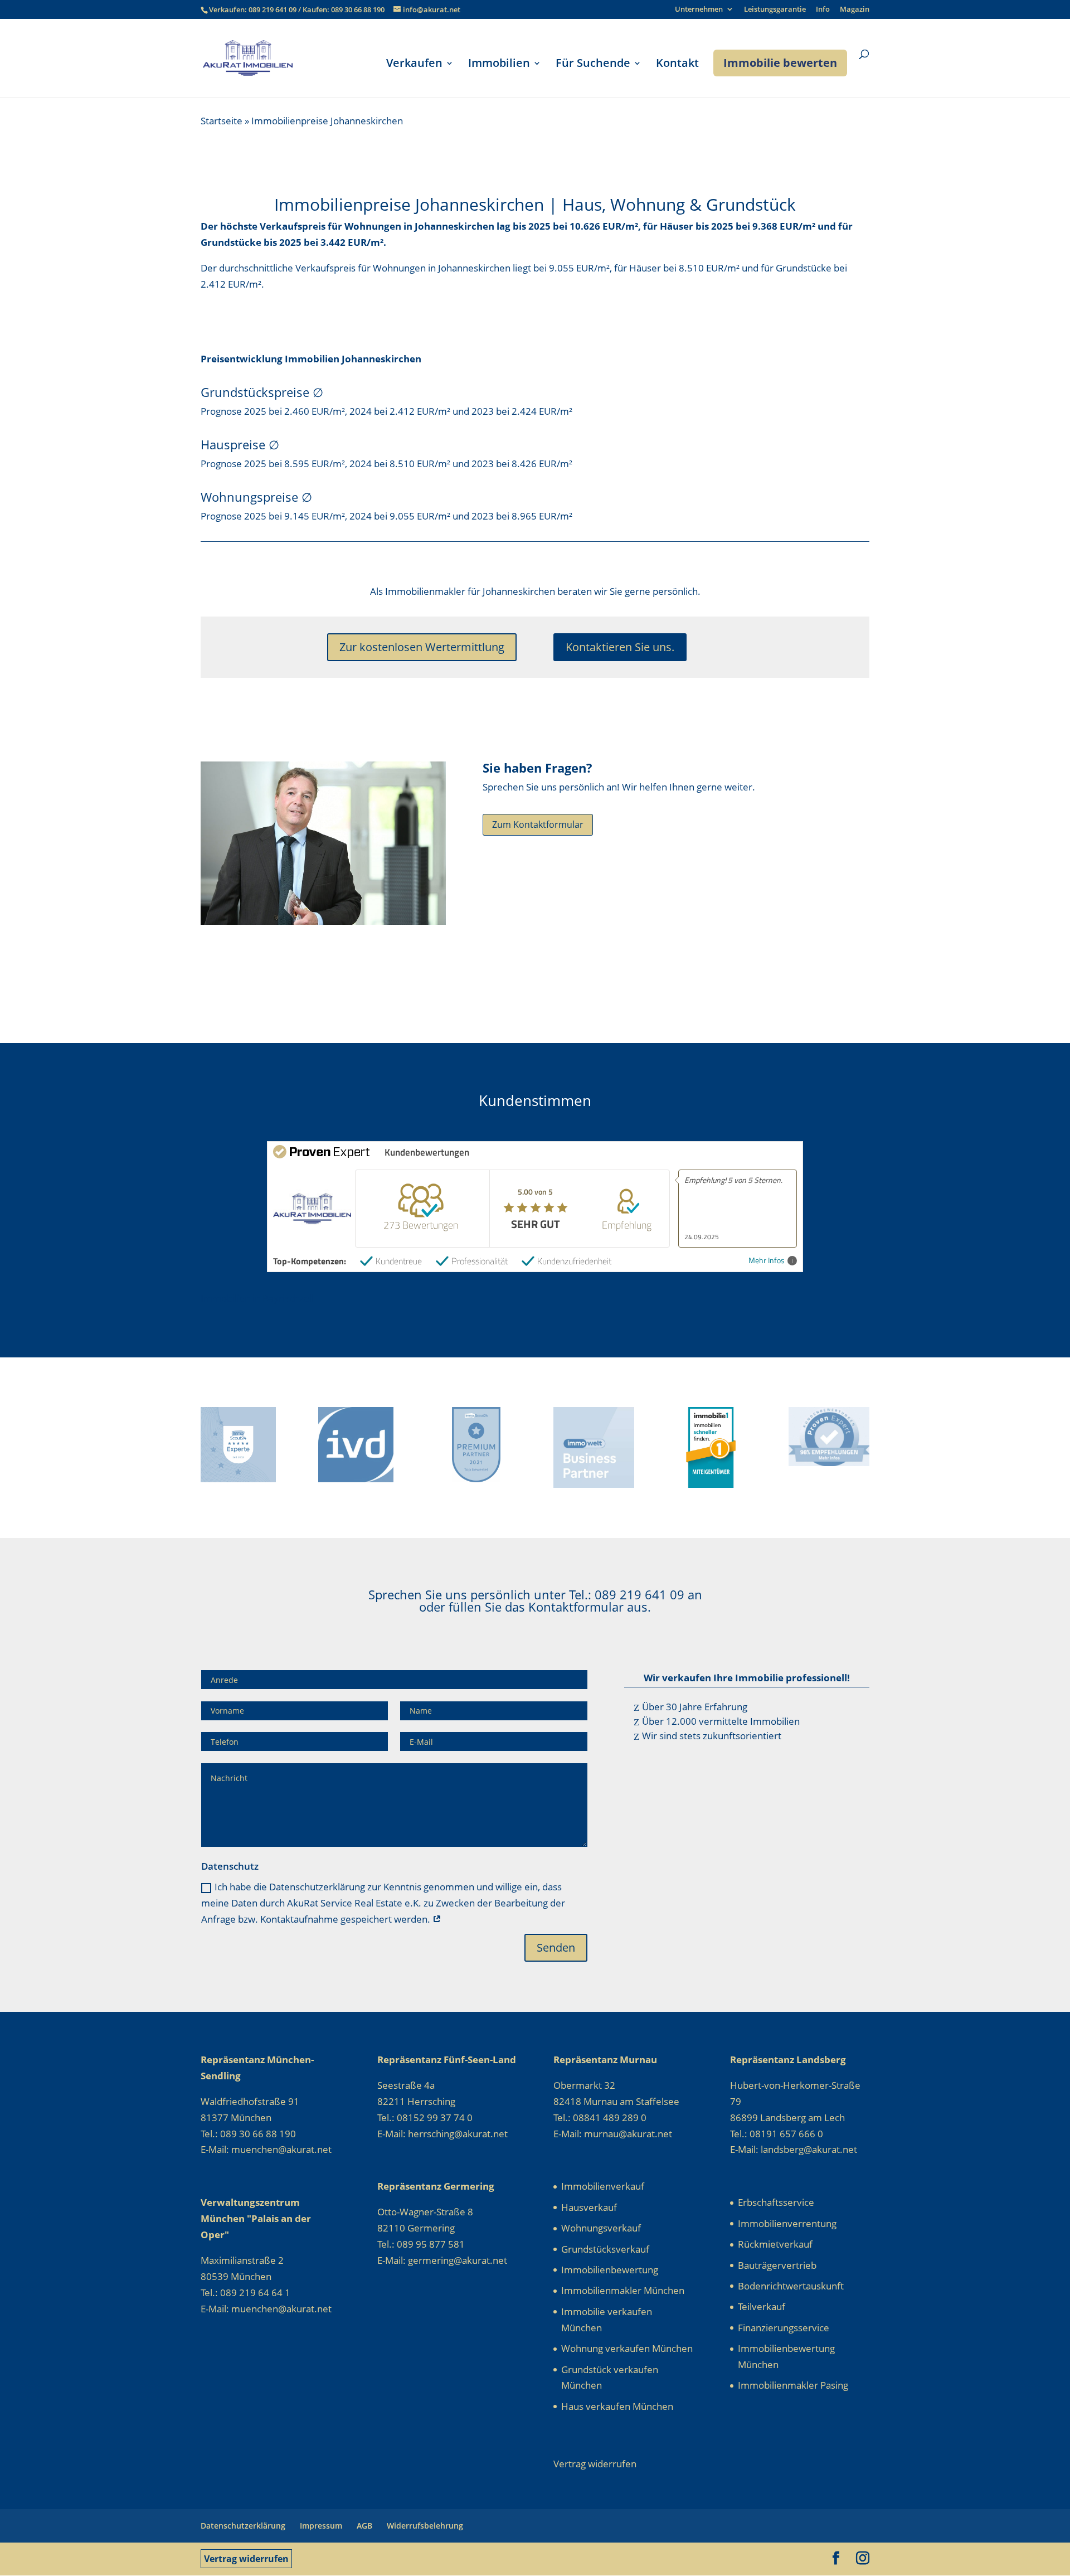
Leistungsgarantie (775, 10)
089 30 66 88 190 (358, 9)
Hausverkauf (589, 2207)
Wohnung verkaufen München (627, 2348)
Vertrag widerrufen (246, 2559)
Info (823, 10)
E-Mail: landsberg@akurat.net (794, 2149)
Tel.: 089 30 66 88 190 (248, 2134)
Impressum (321, 2526)
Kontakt (677, 65)
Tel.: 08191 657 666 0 (777, 2134)
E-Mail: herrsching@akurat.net (442, 2134)
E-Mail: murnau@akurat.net (613, 2134)
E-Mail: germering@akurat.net (442, 2260)
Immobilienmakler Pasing (793, 2385)
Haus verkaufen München (617, 2406)
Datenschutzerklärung (243, 2526)
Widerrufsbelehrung (425, 2526)
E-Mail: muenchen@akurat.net (266, 2149)
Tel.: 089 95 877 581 (421, 2244)
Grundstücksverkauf (605, 2249)
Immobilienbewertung (610, 2270)
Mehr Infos (767, 1261)
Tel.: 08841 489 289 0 (600, 2117)
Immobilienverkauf (603, 2186)
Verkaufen (414, 65)
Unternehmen (699, 10)
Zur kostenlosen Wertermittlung (422, 647)
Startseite (222, 121)
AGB (364, 2526)
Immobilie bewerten (780, 63)
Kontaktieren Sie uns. (620, 647)
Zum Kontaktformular (538, 824)
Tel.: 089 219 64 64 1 (245, 2293)
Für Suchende (593, 65)
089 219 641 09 (273, 9)
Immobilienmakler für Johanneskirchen (470, 591)
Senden (556, 1947)
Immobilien (499, 65)
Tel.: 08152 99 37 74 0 (425, 2117)
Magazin (855, 10)
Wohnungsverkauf (601, 2228)
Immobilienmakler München (623, 2290)
